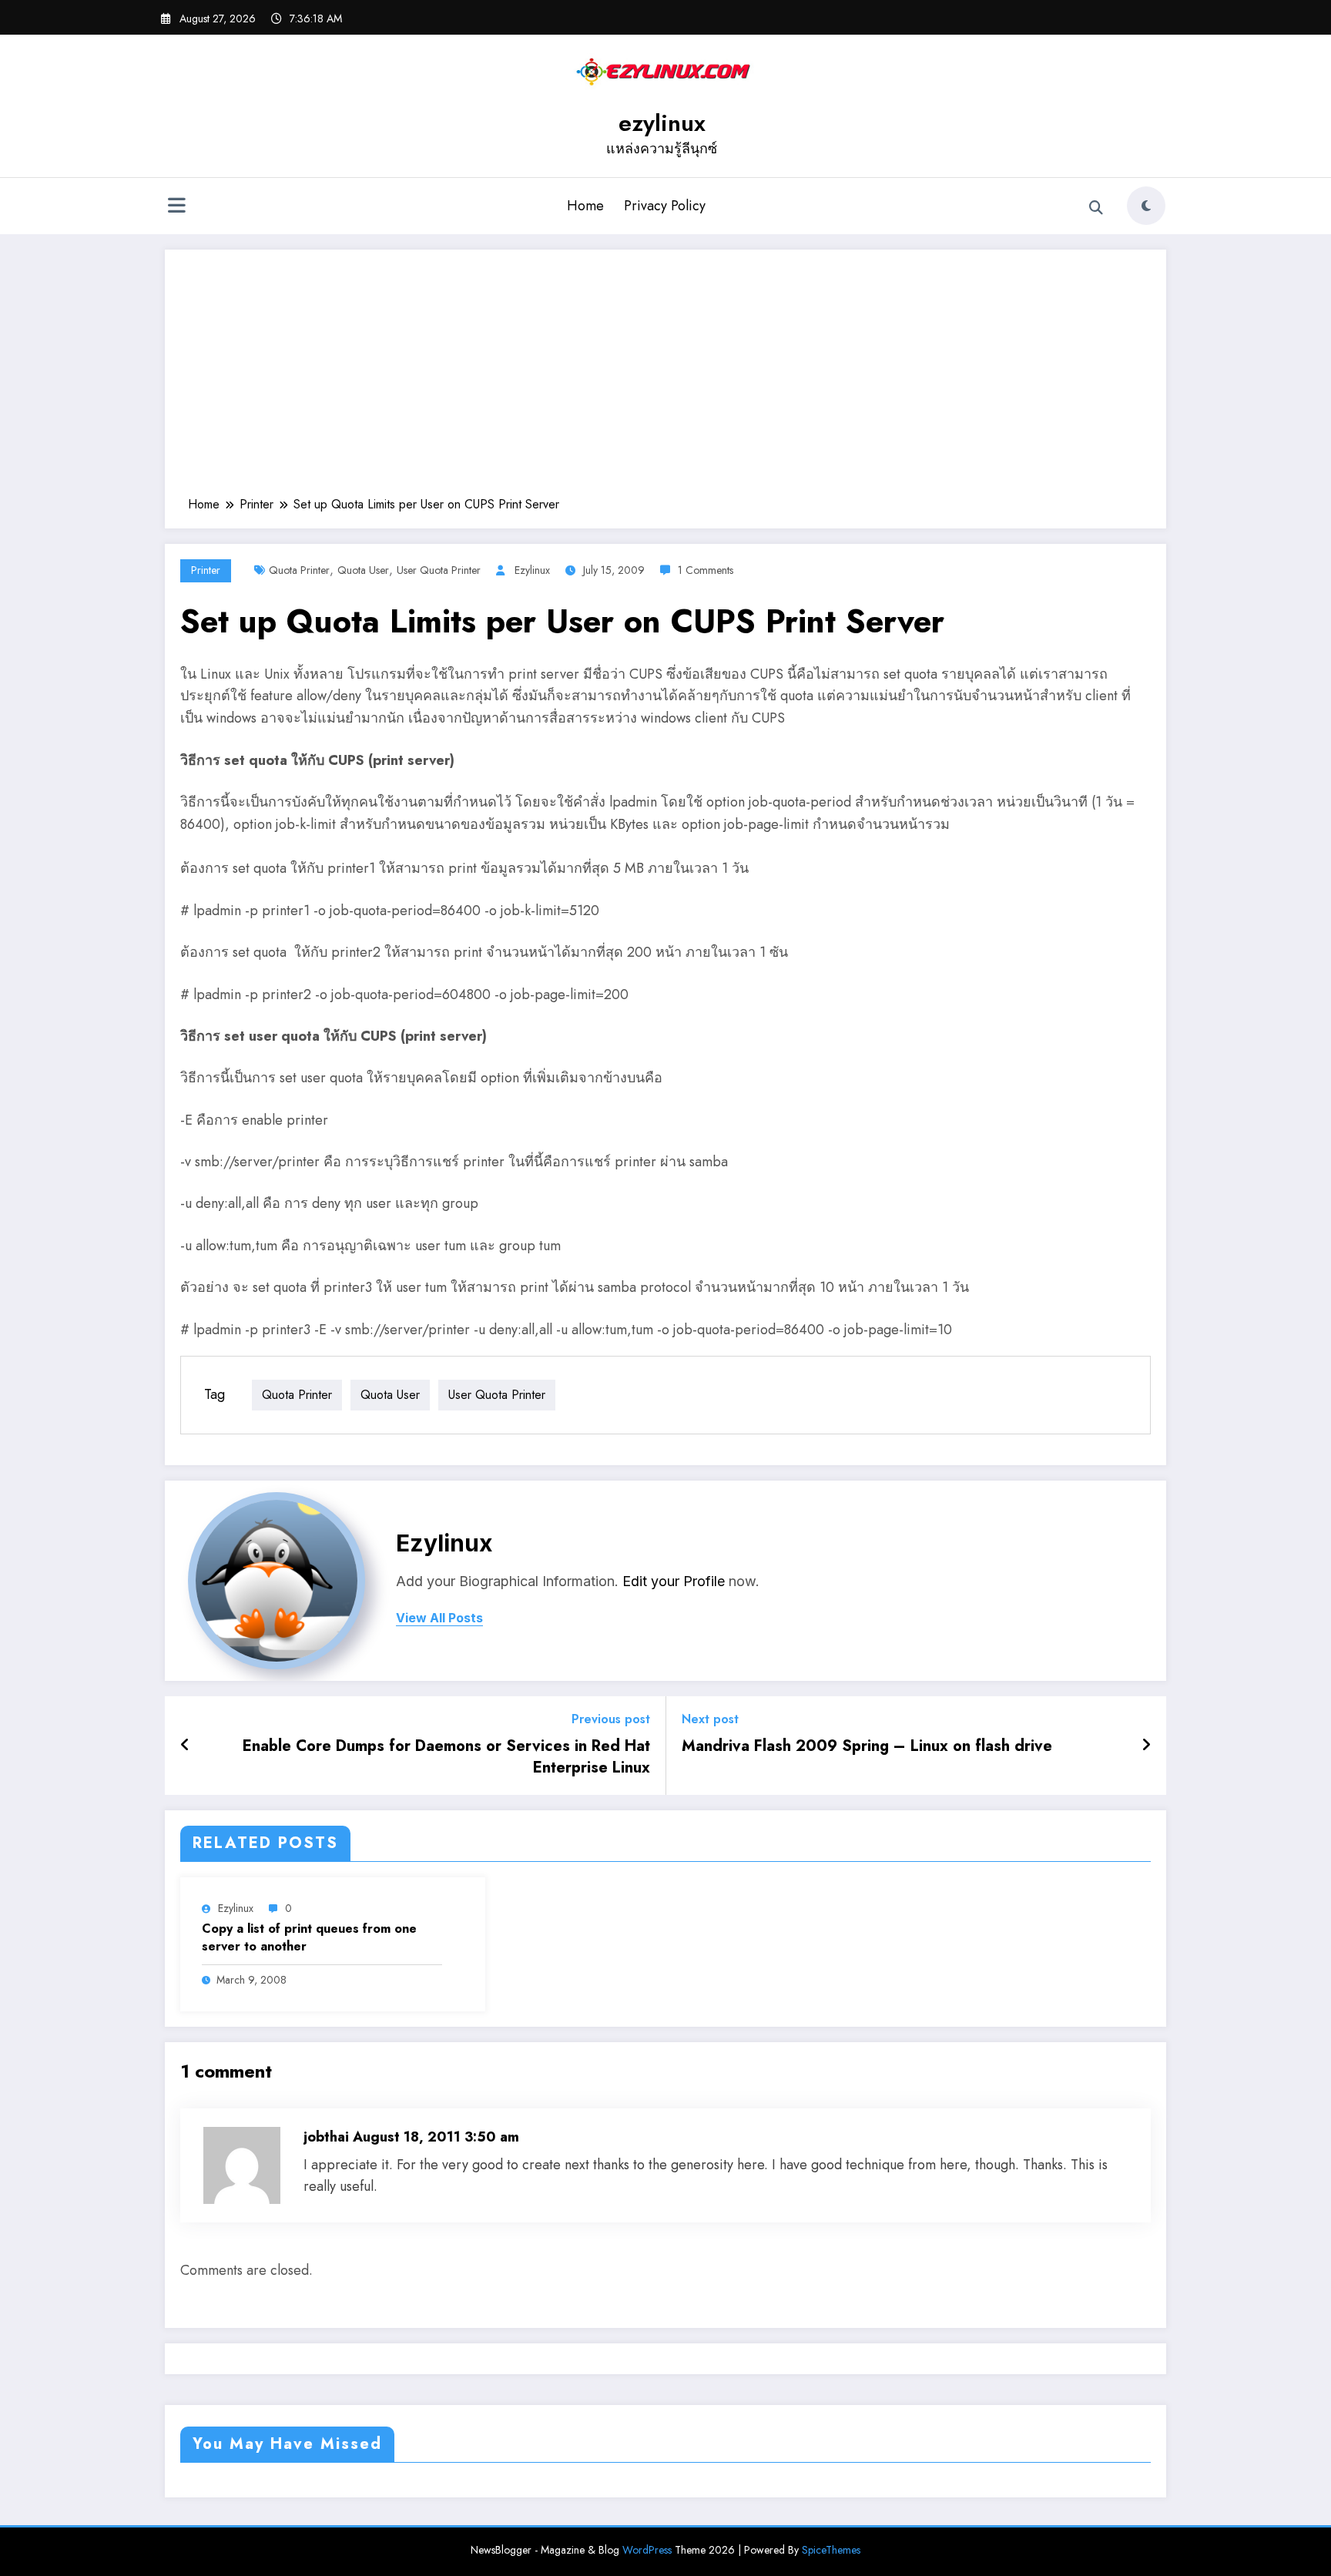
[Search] (1096, 208)
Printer (206, 570)
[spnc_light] (1146, 206)
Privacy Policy (665, 206)
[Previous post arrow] (185, 1746)
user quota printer (439, 570)
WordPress (647, 2550)
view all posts (439, 1618)
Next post (710, 1719)
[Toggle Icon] (176, 207)
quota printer (299, 570)
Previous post (611, 1719)
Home (585, 206)
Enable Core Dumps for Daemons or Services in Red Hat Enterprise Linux (446, 1757)
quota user (363, 570)
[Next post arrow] (1146, 1746)
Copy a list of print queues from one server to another (309, 1937)
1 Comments (706, 570)
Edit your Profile (674, 1581)
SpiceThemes (831, 2550)
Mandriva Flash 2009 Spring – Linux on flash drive (867, 1746)
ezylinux (662, 123)
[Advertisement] (665, 381)
